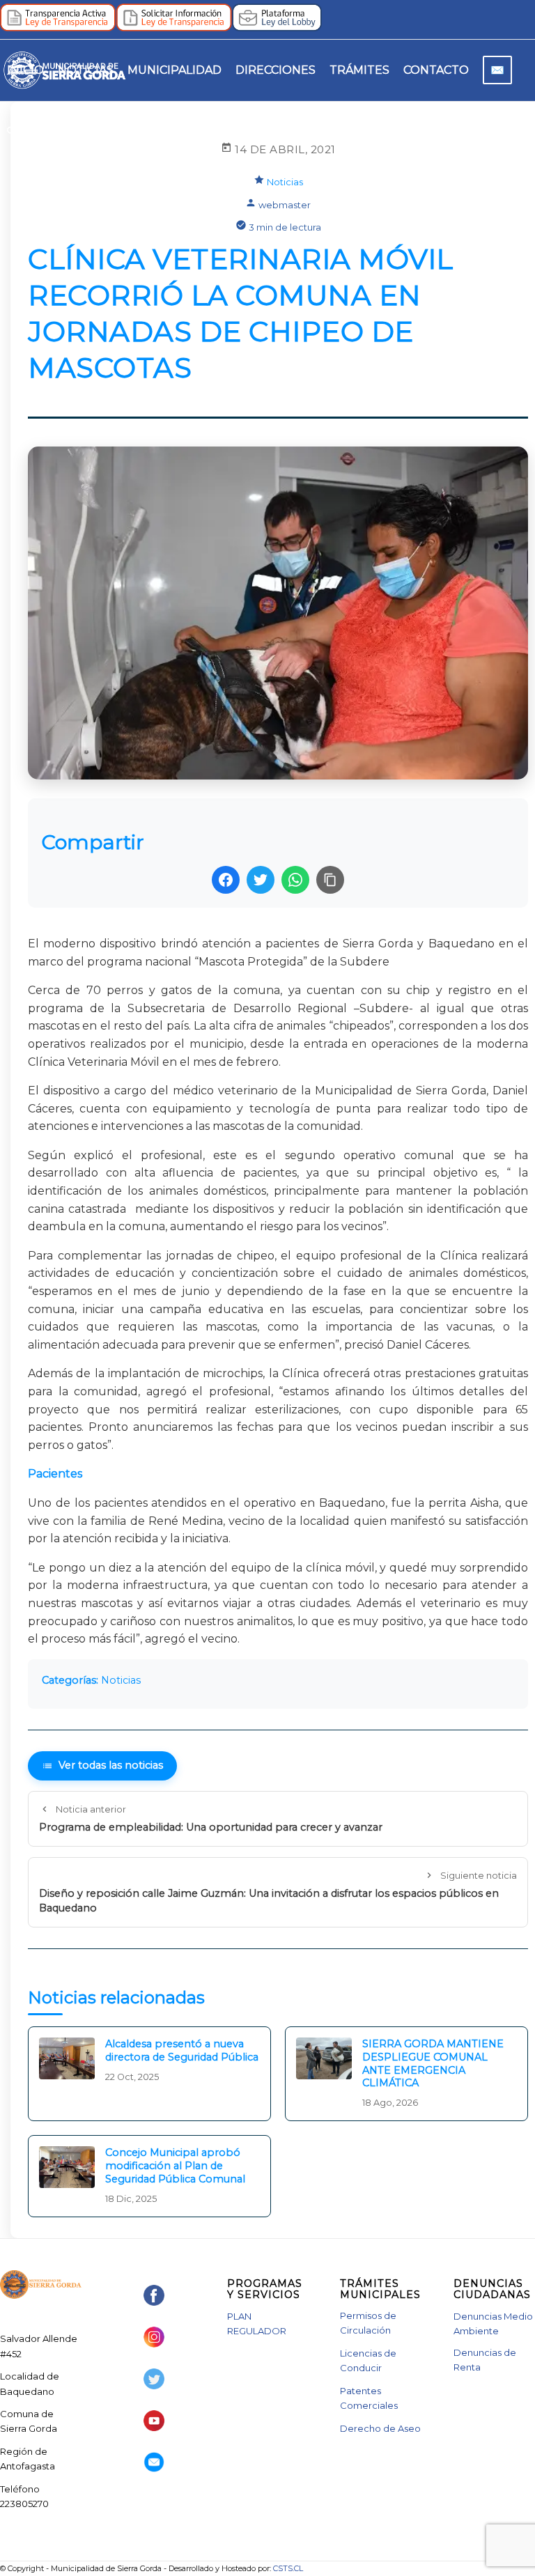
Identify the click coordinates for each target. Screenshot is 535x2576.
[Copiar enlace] (330, 880)
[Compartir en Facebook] (226, 880)
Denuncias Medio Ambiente (493, 2323)
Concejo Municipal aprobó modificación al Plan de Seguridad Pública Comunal (175, 2165)
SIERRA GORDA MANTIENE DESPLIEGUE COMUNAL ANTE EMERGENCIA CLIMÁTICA (433, 2063)
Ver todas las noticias (111, 1765)
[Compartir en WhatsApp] (295, 880)
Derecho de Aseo (380, 2428)
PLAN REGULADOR (257, 2323)
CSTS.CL (288, 2568)
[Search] (11, 132)
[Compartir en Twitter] (261, 880)
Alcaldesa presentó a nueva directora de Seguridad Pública (182, 2050)
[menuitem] (25, 70)
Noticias (285, 182)
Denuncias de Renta (485, 2360)
